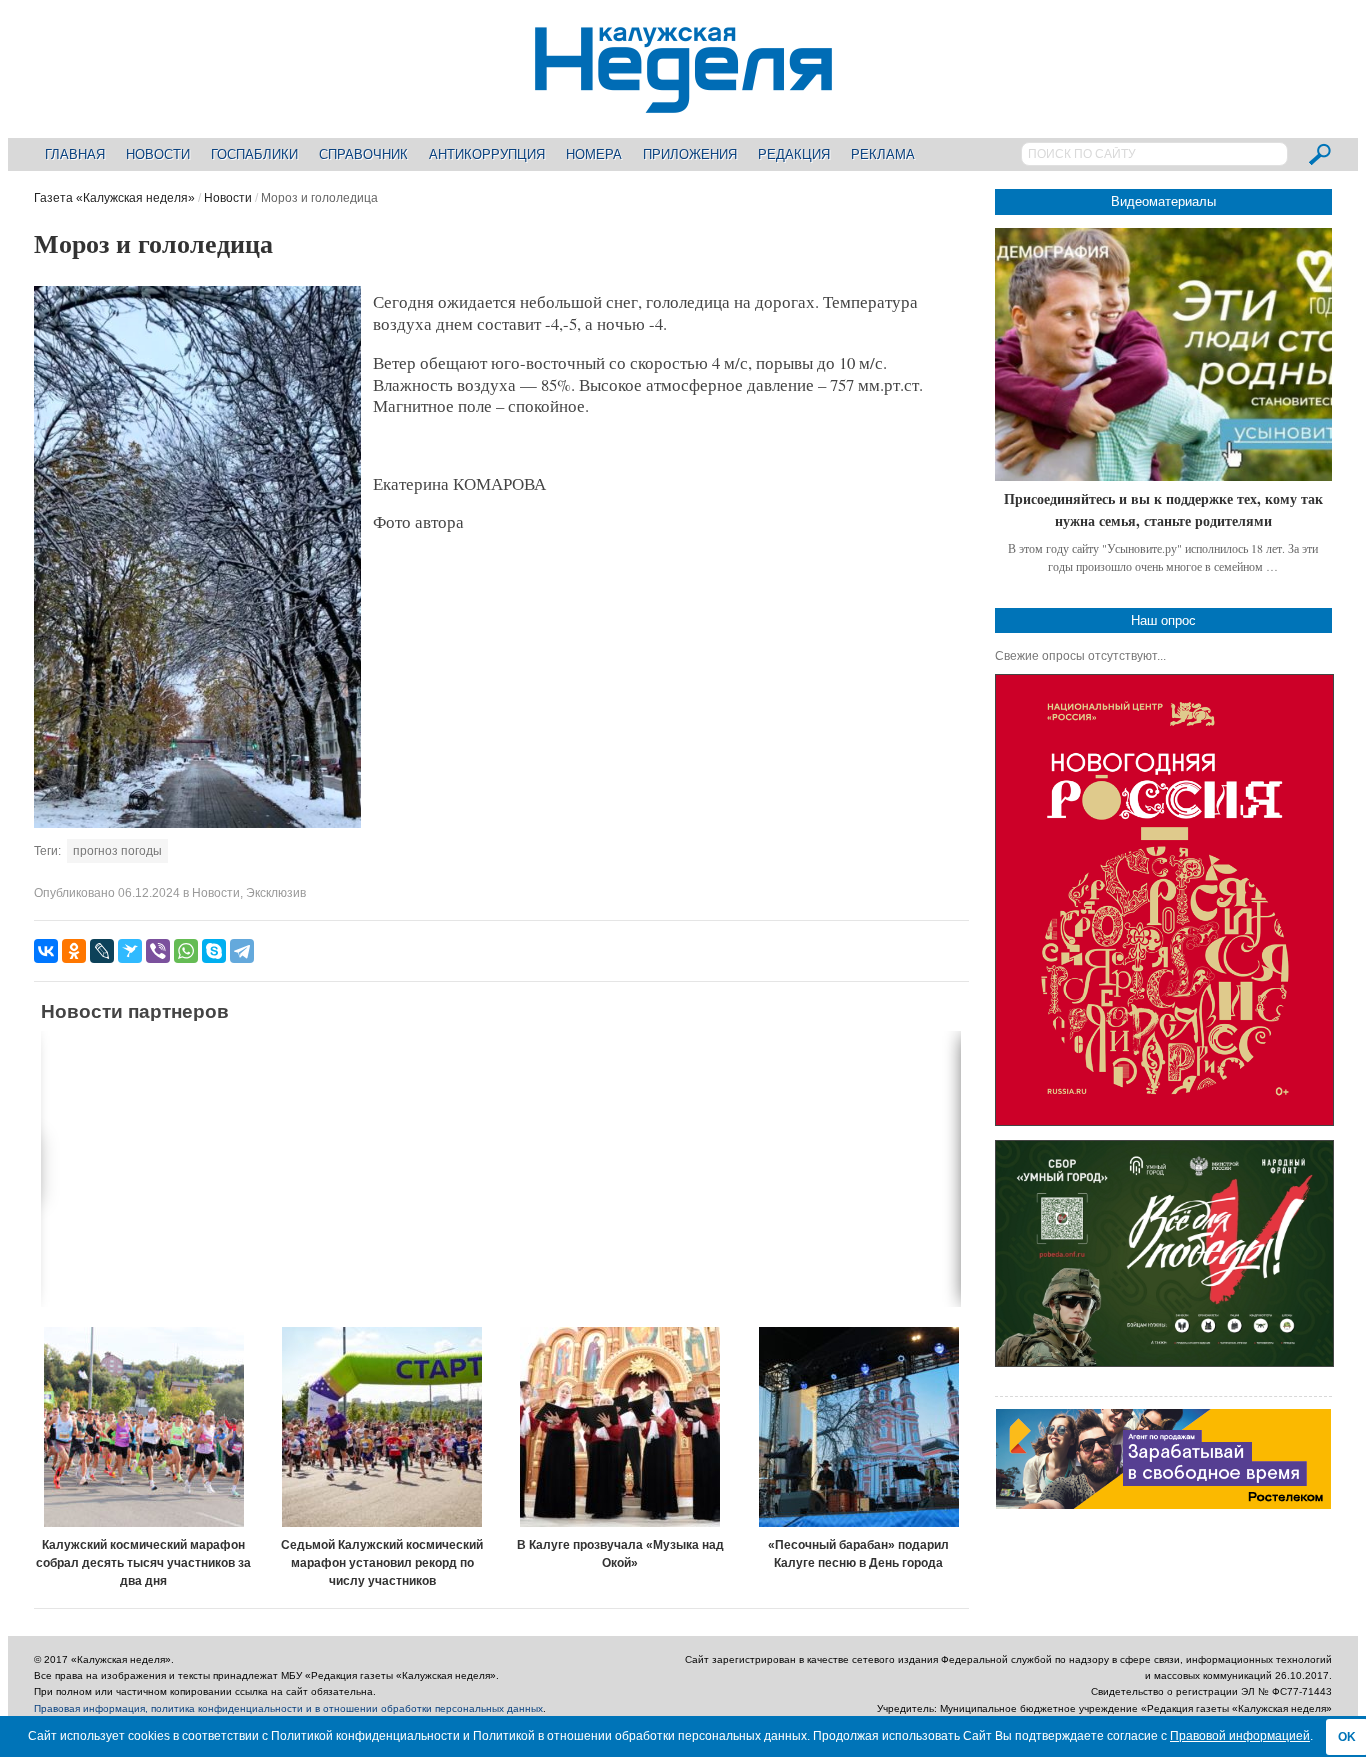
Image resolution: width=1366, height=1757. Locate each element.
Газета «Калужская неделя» (114, 198)
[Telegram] (242, 951)
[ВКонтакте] (46, 951)
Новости (158, 154)
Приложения (690, 154)
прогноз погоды (117, 851)
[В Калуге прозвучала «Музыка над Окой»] (621, 1427)
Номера (594, 154)
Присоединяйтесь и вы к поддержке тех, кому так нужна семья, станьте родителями (1163, 509)
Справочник (363, 154)
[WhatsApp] (186, 951)
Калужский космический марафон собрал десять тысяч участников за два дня (143, 1563)
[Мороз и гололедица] (197, 824)
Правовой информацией (1240, 1736)
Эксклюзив (276, 893)
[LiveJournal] (102, 951)
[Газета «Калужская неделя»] (683, 101)
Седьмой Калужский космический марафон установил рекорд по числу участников (382, 1563)
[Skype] (214, 951)
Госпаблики (254, 154)
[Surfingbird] (130, 951)
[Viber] (158, 951)
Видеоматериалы (1163, 201)
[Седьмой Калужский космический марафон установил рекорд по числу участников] (382, 1427)
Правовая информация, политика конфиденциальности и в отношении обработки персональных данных (288, 1708)
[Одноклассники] (74, 951)
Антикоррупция (487, 154)
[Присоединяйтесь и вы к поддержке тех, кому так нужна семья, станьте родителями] (1163, 354)
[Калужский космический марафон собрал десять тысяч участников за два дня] (144, 1427)
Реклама (883, 154)
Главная (75, 154)
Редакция (794, 154)
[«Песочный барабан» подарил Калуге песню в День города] (859, 1427)
